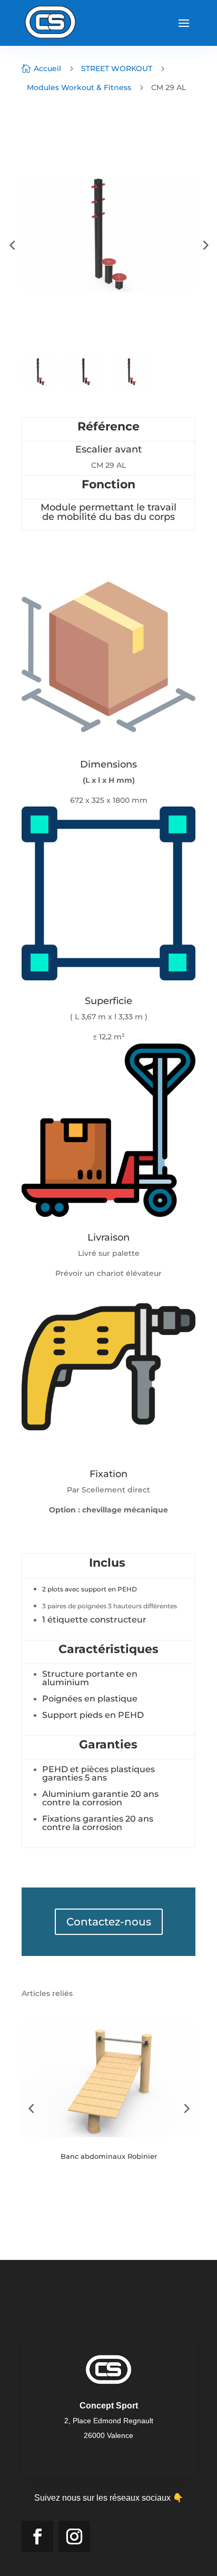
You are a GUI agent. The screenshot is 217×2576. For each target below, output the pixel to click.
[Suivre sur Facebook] (37, 2536)
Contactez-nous (109, 1922)
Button (63, 2189)
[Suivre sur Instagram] (74, 2536)
